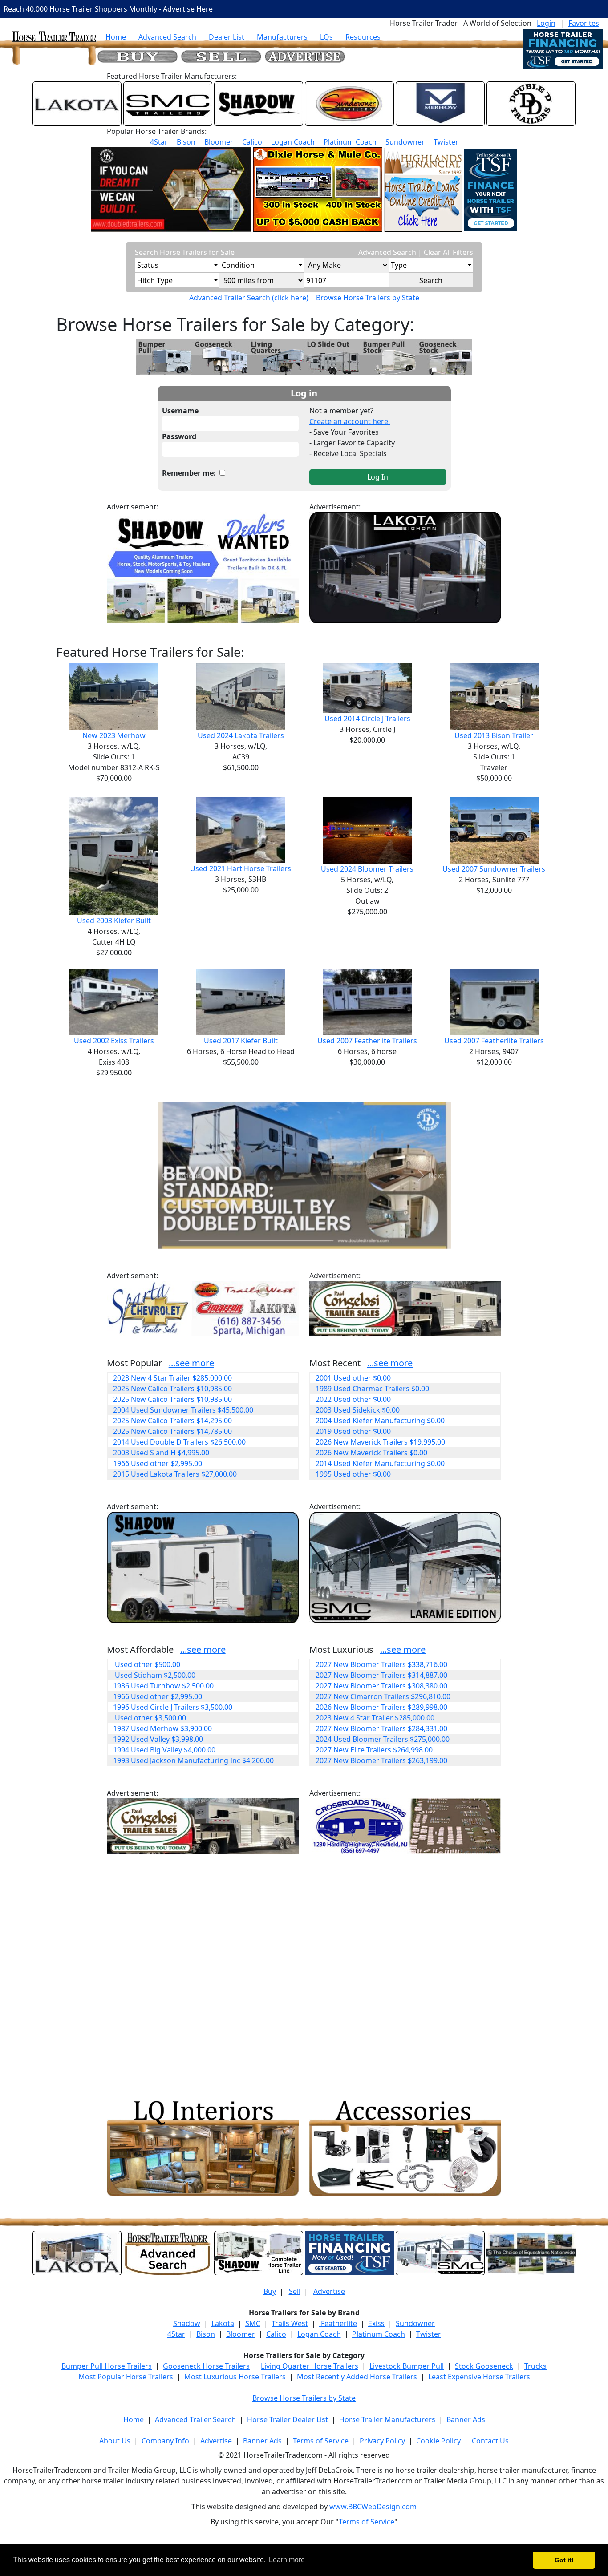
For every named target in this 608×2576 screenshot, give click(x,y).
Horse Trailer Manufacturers (387, 2419)
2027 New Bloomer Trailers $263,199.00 (381, 1760)
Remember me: (191, 473)
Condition (238, 265)
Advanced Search (167, 37)
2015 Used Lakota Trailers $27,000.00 (175, 1474)
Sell (295, 2291)
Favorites (584, 23)
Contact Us (490, 2441)
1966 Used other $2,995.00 (158, 1463)
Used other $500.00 (147, 1664)
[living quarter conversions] (203, 2148)
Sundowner (405, 142)
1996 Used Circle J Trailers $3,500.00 (173, 1707)
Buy (270, 2291)
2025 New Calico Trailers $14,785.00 (172, 1431)
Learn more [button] (287, 2560)
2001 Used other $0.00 (353, 1378)
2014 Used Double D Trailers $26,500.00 (179, 1442)
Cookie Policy (438, 2441)
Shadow (187, 2323)
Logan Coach (293, 142)
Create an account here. (350, 421)
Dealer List (227, 37)
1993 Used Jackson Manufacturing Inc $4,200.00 (193, 1760)
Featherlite (338, 2323)
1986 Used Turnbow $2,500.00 (163, 1686)
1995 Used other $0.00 (353, 1474)
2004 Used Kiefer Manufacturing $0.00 (380, 1421)
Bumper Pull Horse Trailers (107, 2366)
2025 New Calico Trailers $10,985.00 (172, 1389)
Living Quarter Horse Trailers (310, 2366)
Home (116, 37)
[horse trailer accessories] (405, 2148)
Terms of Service (321, 2441)
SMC (253, 2323)
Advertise (329, 2291)
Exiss (376, 2323)
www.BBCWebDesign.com (373, 2507)
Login (546, 23)
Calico (252, 142)
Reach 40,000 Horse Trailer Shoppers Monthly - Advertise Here (108, 9)
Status (148, 265)
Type (399, 265)
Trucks (535, 2366)
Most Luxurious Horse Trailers (235, 2377)
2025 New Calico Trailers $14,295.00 (172, 1421)
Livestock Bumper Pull (407, 2366)
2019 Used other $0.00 (353, 1431)
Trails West (290, 2323)
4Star (159, 142)
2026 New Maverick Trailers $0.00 (371, 1453)
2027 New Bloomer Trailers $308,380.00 (381, 1686)
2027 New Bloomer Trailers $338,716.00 (381, 1664)
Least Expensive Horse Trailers (479, 2377)
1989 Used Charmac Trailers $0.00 (372, 1389)
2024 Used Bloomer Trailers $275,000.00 (383, 1739)
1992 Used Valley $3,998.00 (158, 1739)
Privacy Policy (382, 2441)
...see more (191, 1363)
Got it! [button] (564, 2560)
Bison (186, 142)
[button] (180, 1175)
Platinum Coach (350, 142)
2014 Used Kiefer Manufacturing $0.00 (380, 1463)
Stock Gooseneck (484, 2366)
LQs (326, 37)
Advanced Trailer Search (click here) (249, 298)
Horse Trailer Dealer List (288, 2419)
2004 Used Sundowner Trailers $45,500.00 (183, 1410)
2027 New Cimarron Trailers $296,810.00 (383, 1696)
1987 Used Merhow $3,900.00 (162, 1728)
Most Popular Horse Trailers (126, 2377)
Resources (363, 37)
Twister (446, 142)
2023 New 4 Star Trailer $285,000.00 (172, 1378)
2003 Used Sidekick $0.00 (358, 1410)
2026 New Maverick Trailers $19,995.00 (380, 1442)
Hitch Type (155, 280)
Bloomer (219, 142)
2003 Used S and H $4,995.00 (161, 1453)
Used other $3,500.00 (150, 1718)
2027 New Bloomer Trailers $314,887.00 (381, 1675)
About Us (115, 2441)
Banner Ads (466, 2419)
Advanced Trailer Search (195, 2419)
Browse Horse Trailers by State (368, 298)
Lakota (223, 2323)
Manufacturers (282, 37)
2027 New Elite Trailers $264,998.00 (374, 1750)
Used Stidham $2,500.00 (154, 1675)
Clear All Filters (448, 252)
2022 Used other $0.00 (353, 1399)
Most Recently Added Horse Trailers (357, 2377)
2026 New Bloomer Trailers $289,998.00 (381, 1707)
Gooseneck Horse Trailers (206, 2366)
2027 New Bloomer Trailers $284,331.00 (381, 1728)
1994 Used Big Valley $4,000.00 (164, 1750)
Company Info (165, 2441)
